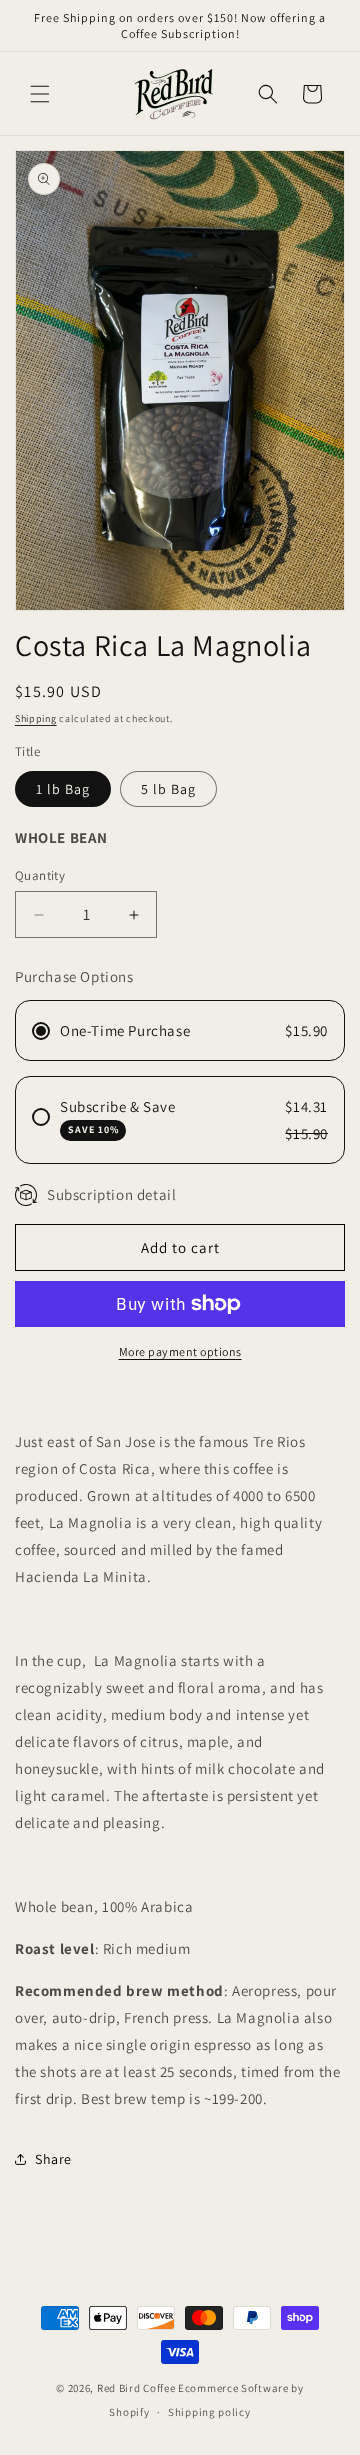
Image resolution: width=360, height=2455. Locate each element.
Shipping (36, 718)
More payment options (180, 1351)
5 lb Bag (168, 789)
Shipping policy (209, 2412)
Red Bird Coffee (136, 2388)
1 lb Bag (63, 789)
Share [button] (53, 2159)
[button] (40, 94)
